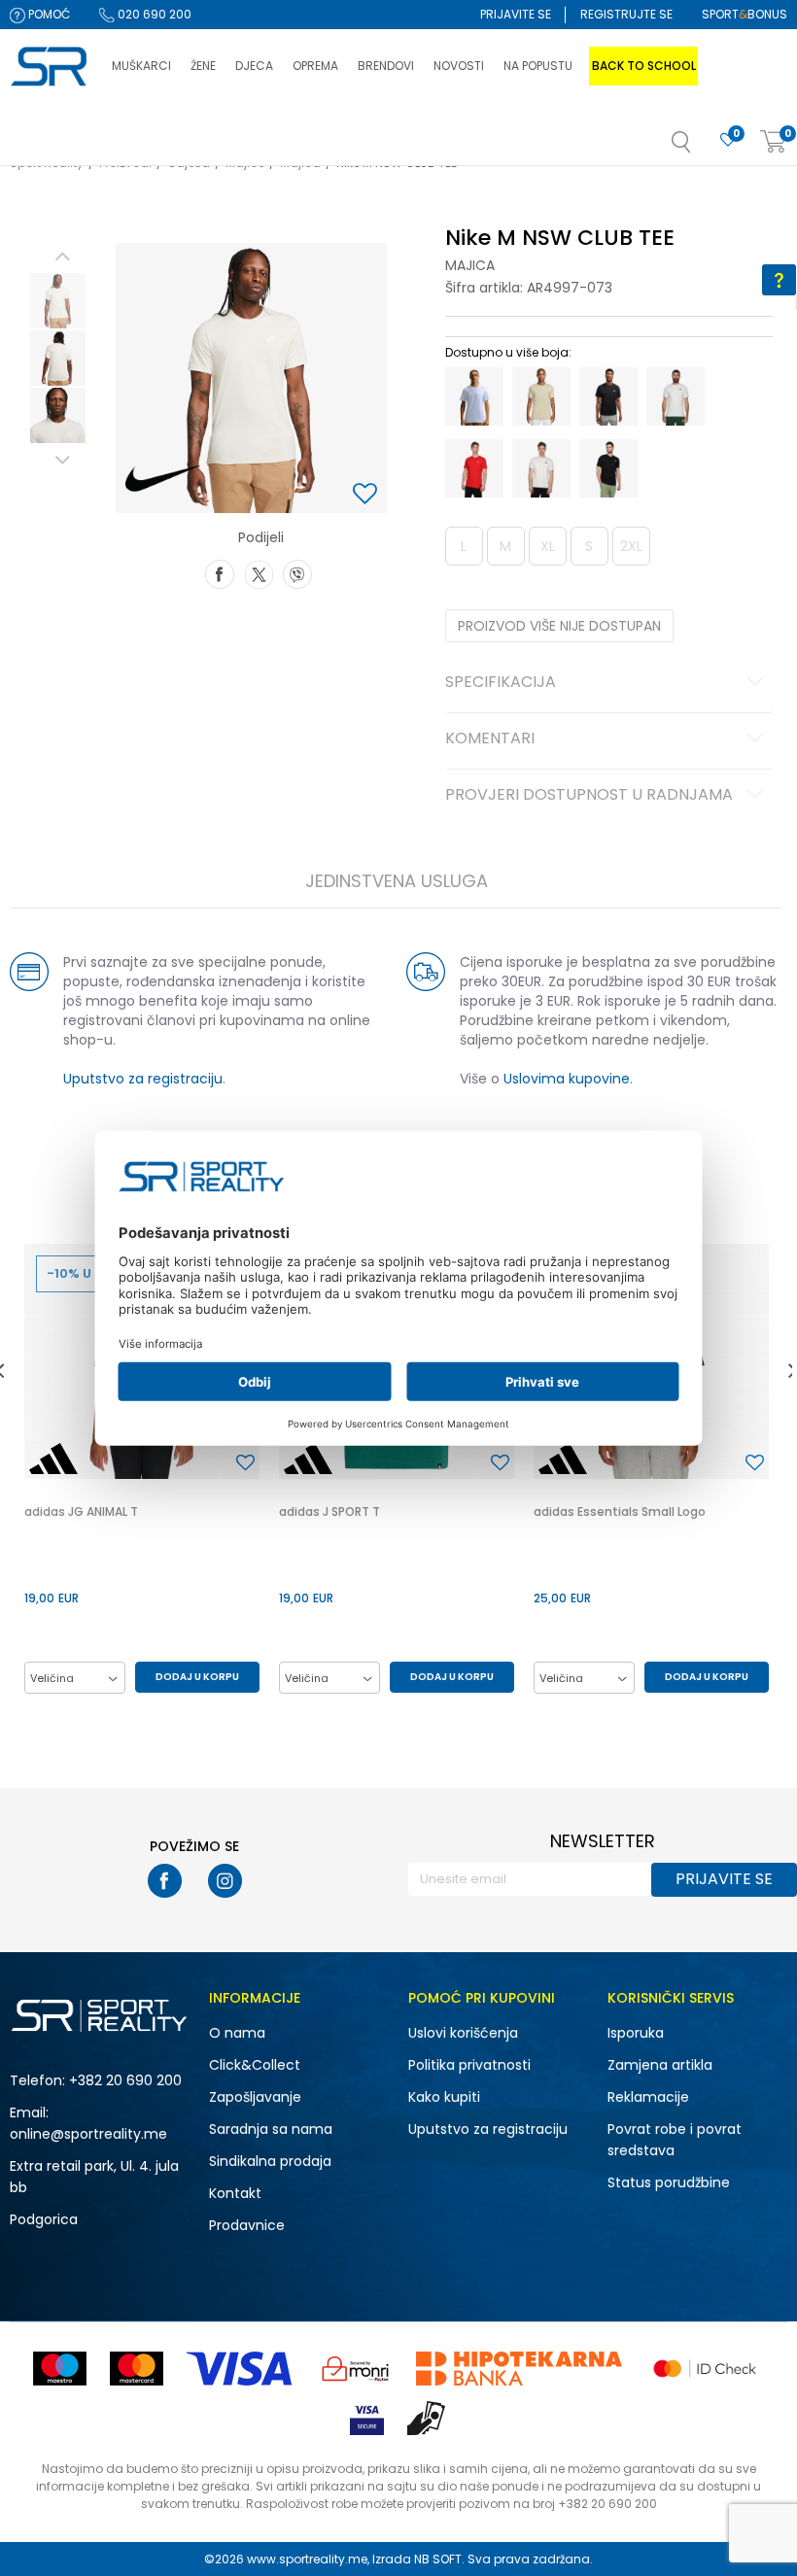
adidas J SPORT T (329, 1511)
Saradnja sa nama (271, 2129)
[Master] (137, 2369)
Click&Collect (255, 2065)
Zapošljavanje (255, 2097)
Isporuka (636, 2033)
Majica (470, 265)
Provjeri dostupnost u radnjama (589, 796)
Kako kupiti (444, 2097)
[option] (58, 301)
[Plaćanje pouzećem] (427, 2418)
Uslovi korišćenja (463, 2033)
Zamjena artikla (660, 2065)
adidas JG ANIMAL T (81, 1511)
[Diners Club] (356, 2369)
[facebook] (165, 1881)
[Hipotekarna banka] (519, 2369)
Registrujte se (626, 14)
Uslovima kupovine (567, 1079)
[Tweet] (259, 572)
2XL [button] (631, 546)
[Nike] (163, 479)
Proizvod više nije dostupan (559, 626)
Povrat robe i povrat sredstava (675, 2140)
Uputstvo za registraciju (143, 1079)
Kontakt (235, 2193)
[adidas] (53, 1459)
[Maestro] (60, 2369)
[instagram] (225, 1881)
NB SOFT (438, 2559)
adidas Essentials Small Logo (620, 1511)
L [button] (464, 546)
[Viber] (297, 572)
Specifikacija (501, 683)
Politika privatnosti (469, 2065)
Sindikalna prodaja (270, 2161)
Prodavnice (247, 2225)
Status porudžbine (669, 2182)
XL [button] (548, 546)
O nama (237, 2033)
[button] (701, 148)
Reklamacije (648, 2097)
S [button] (589, 546)
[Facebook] (220, 572)
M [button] (505, 546)
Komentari (490, 739)
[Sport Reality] (51, 67)
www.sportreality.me (307, 2559)
